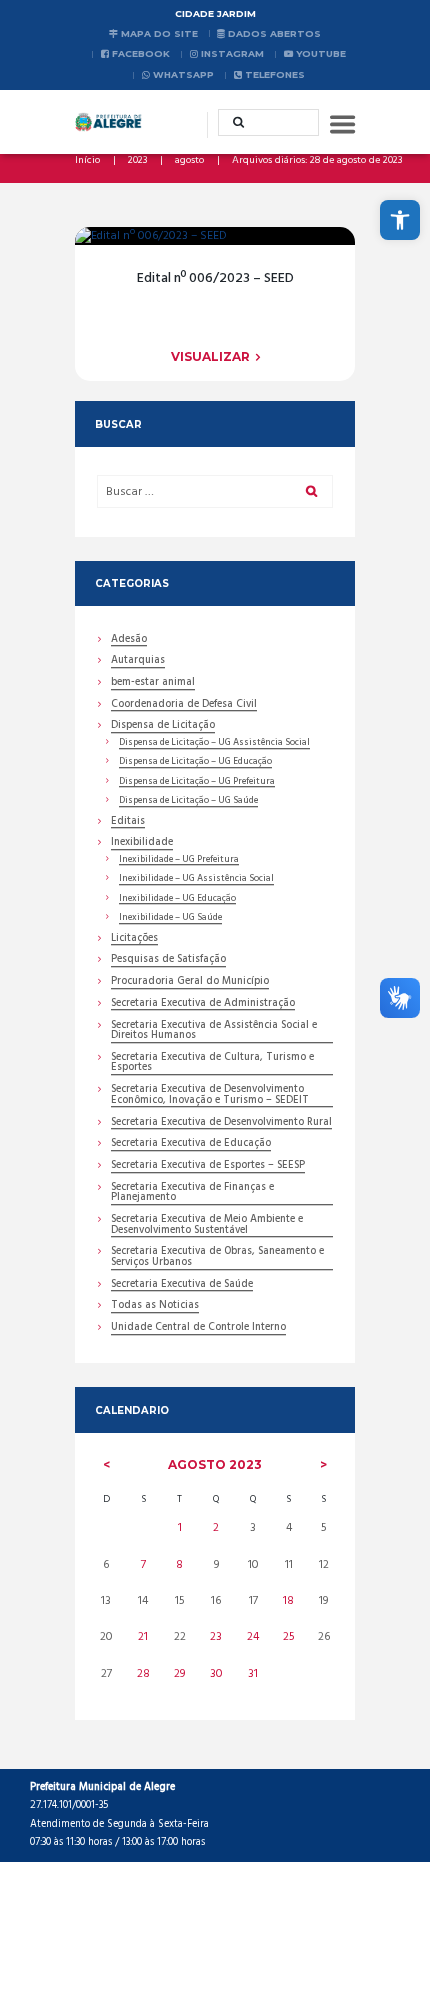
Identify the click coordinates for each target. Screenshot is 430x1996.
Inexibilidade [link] (142, 844)
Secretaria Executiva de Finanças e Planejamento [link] (192, 1194)
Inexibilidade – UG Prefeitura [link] (179, 860)
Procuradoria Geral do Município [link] (190, 983)
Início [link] (87, 161)
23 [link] (216, 1637)
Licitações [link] (134, 940)
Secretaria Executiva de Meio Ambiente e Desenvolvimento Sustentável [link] (207, 1226)
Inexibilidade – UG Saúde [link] (170, 918)
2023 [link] (137, 161)
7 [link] (143, 1565)
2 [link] (216, 1528)
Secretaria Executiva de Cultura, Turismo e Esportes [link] (212, 1064)
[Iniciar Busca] (232, 121)
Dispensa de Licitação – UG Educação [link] (195, 762)
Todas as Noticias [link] (155, 1307)
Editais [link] (128, 823)
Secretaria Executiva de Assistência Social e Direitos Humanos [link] (214, 1032)
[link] (400, 220)
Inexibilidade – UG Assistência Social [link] (196, 879)
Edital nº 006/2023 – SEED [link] (215, 278)
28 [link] (143, 1674)
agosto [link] (189, 161)
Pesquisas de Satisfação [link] (168, 961)
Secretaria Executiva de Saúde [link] (182, 1286)
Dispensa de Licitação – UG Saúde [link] (188, 801)
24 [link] (253, 1637)
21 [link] (143, 1637)
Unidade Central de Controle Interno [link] (198, 1329)
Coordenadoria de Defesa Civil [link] (184, 706)
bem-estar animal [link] (153, 684)
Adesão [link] (129, 641)
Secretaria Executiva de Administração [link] (203, 1005)
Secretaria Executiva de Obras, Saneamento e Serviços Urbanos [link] (217, 1258)
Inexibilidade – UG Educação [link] (177, 899)
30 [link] (216, 1674)
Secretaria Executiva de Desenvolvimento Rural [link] (221, 1124)
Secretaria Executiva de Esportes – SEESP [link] (208, 1167)
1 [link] (180, 1528)
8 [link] (179, 1565)
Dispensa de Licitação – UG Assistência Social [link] (214, 743)
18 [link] (288, 1601)
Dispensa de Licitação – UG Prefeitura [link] (197, 782)
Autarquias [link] (138, 662)
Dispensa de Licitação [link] (163, 727)
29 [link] (179, 1674)
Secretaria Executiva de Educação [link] (191, 1145)
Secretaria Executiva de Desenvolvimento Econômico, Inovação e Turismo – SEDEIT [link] (210, 1096)
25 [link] (289, 1637)
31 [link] (253, 1674)
